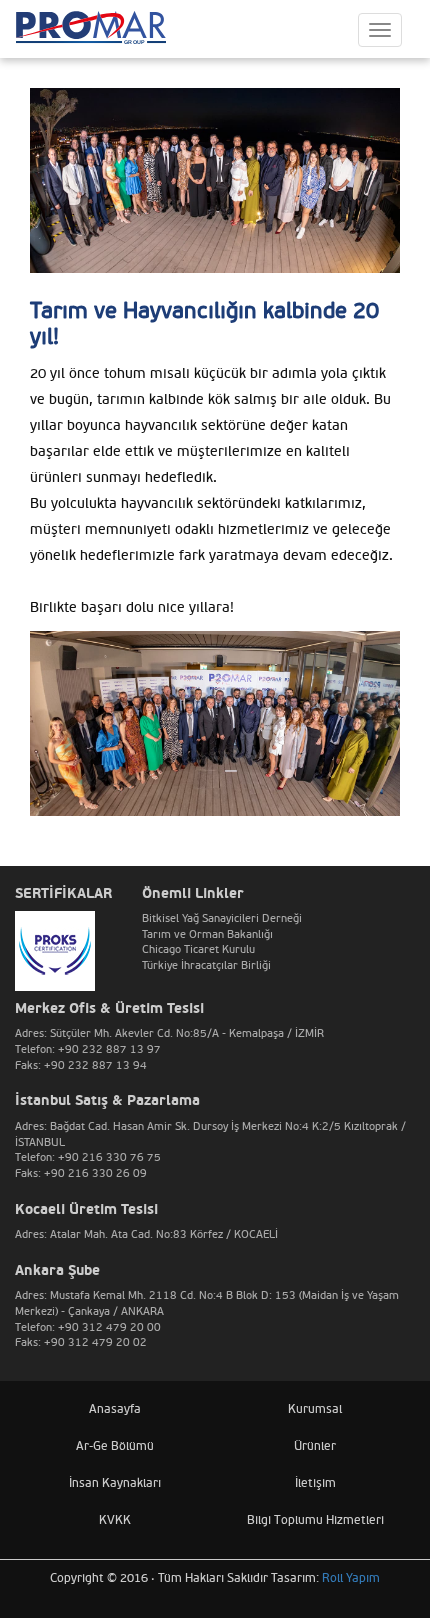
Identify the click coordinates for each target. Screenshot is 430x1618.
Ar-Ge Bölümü (115, 1446)
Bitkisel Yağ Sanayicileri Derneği (222, 918)
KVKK (115, 1520)
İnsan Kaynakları (115, 1483)
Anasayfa (115, 1409)
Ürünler (315, 1446)
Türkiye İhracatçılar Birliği (206, 965)
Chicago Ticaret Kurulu (198, 949)
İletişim (315, 1483)
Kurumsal (315, 1409)
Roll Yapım (351, 1578)
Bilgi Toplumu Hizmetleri (315, 1520)
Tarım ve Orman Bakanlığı (207, 934)
